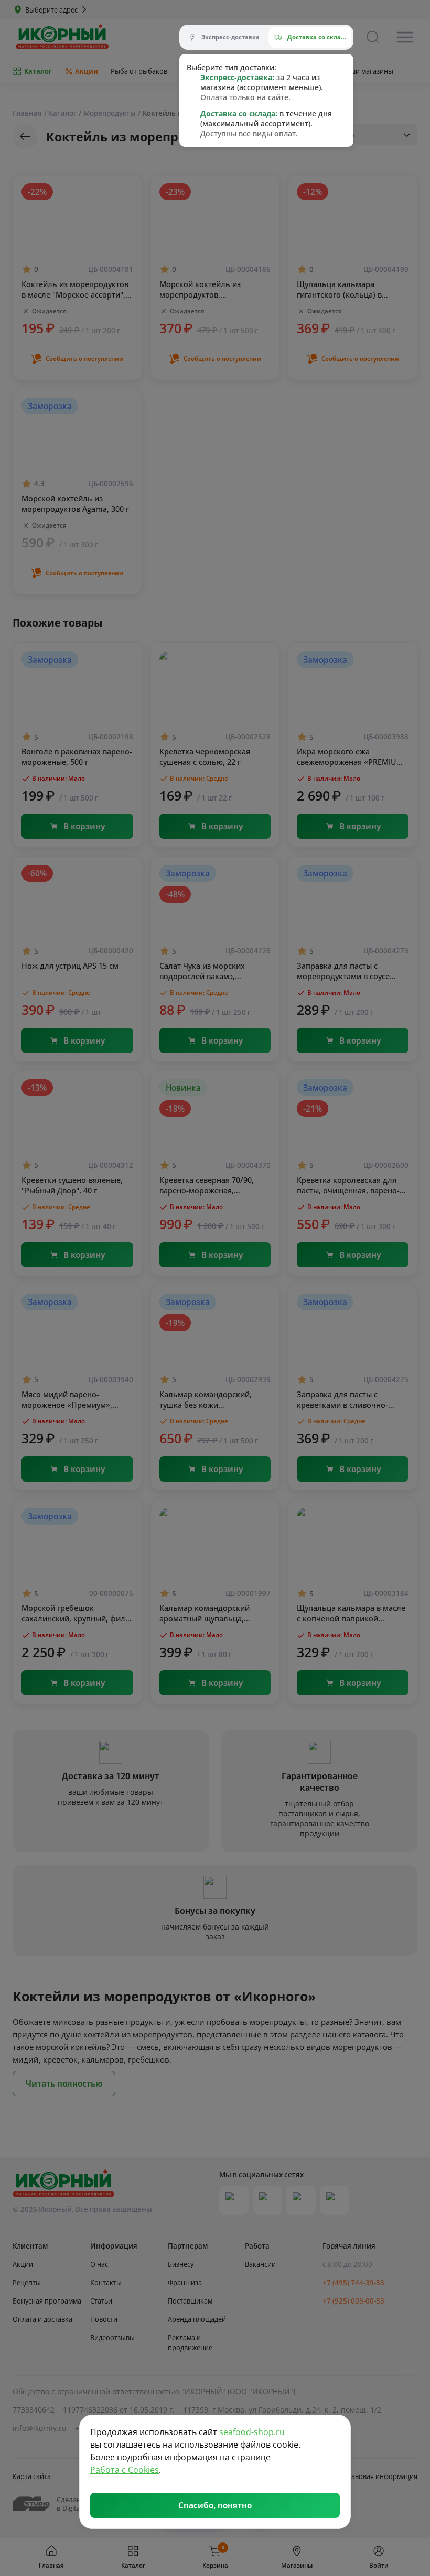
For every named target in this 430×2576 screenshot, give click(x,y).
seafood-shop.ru (252, 2432)
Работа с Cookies (125, 2470)
